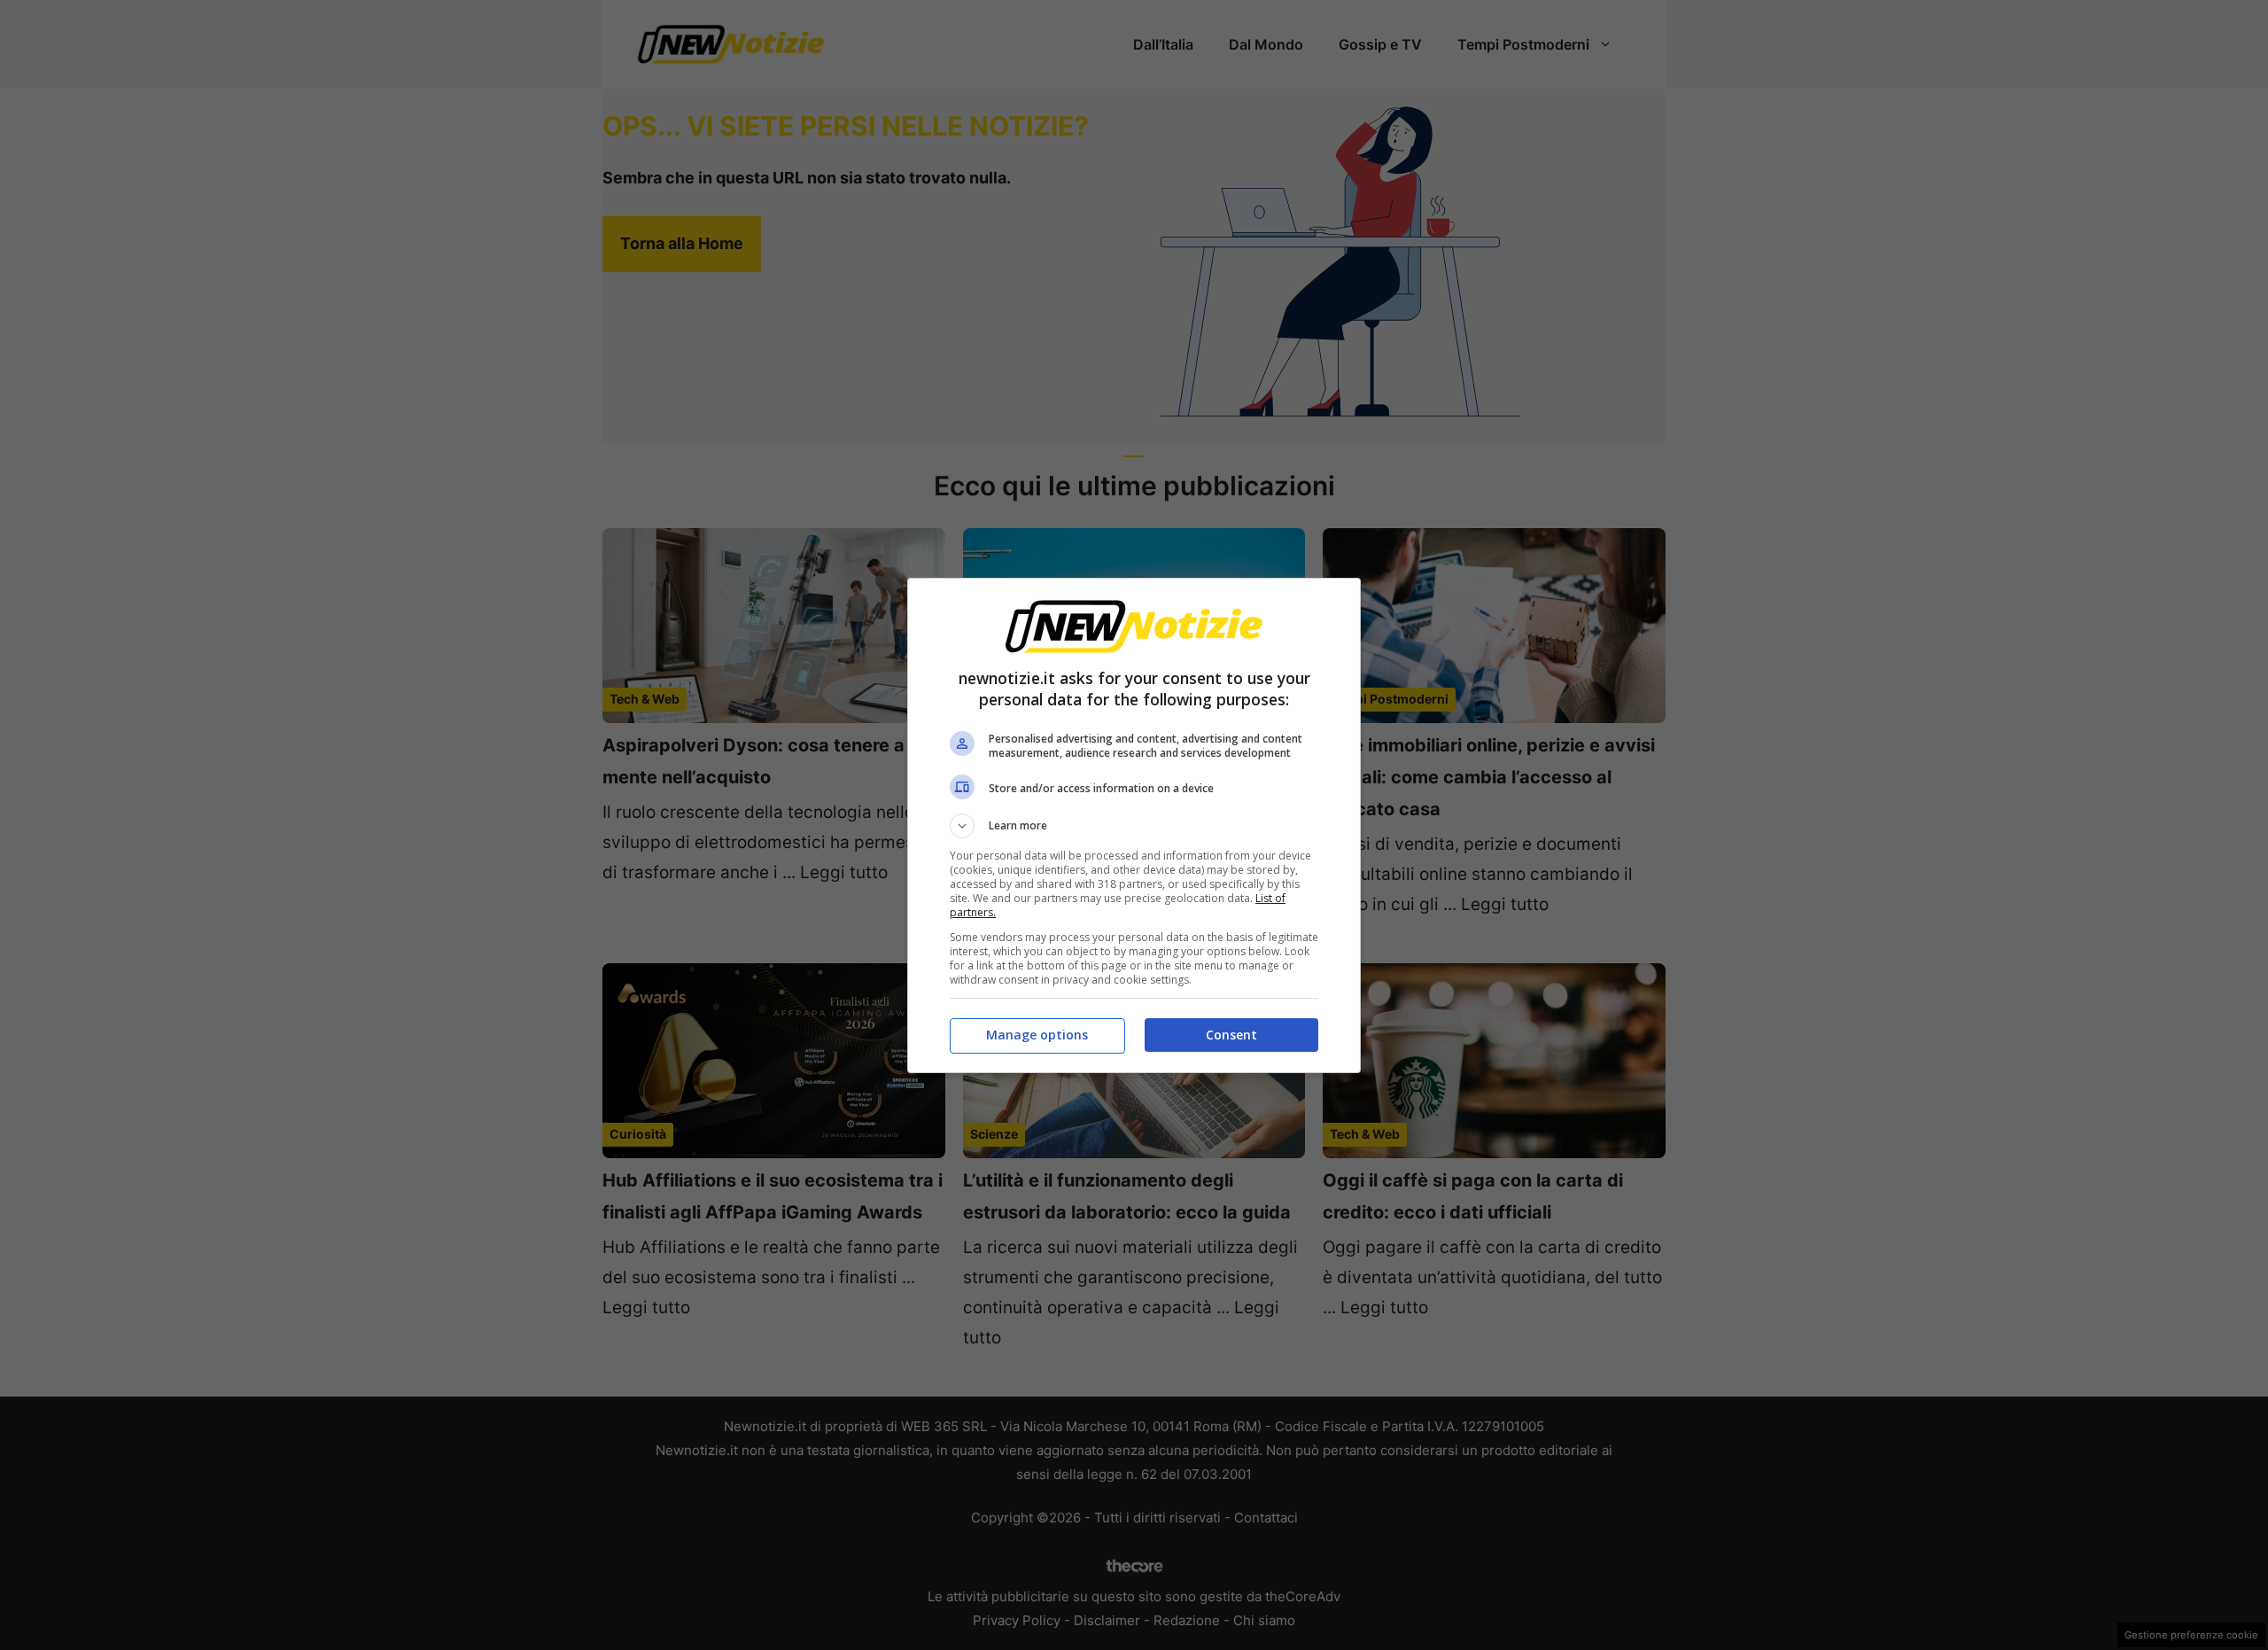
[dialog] (1134, 825)
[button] (1134, 826)
